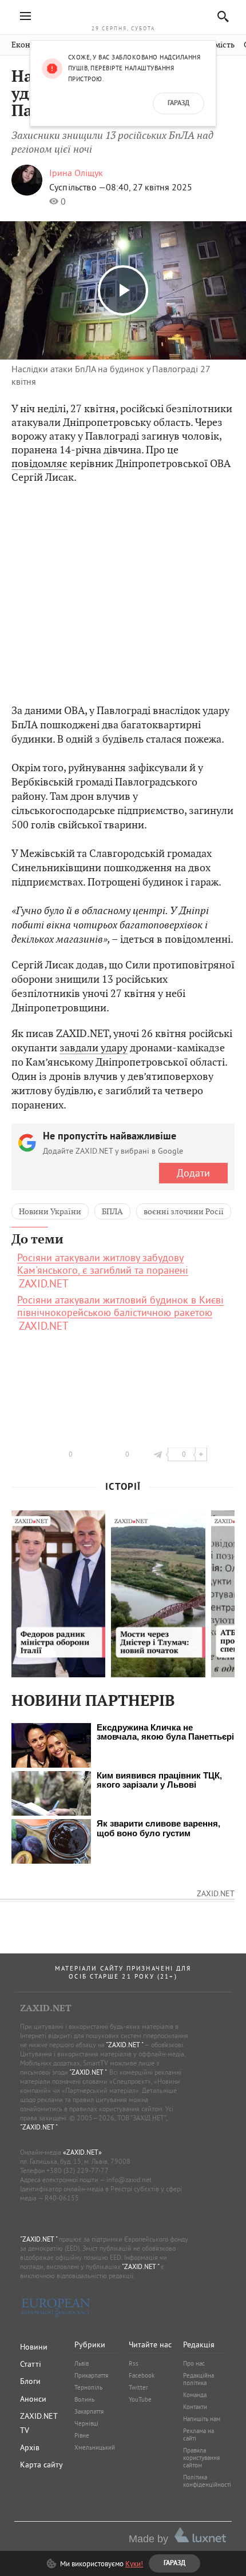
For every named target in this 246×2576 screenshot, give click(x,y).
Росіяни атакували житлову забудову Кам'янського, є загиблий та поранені (103, 1264)
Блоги (30, 2381)
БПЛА (112, 1211)
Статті (31, 2364)
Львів (82, 2363)
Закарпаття (89, 2411)
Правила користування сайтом (201, 2458)
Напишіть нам (202, 2419)
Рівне (82, 2435)
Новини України (50, 1211)
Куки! (134, 2563)
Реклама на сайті (199, 2435)
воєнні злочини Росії (184, 1211)
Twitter (138, 2387)
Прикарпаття (91, 2375)
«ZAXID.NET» (82, 2152)
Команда (195, 2395)
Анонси (33, 2399)
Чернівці (86, 2423)
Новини (34, 2347)
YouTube (140, 2399)
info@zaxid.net (129, 2180)
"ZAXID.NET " (124, 2045)
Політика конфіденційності (207, 2481)
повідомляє (39, 463)
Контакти (195, 2407)
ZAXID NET (123, 15)
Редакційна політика (199, 2379)
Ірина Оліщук (76, 173)
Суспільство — (78, 187)
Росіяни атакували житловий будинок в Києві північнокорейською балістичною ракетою (120, 1306)
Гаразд (178, 103)
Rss (134, 2363)
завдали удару (94, 1048)
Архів (30, 2447)
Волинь (84, 2399)
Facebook (142, 2375)
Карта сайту (41, 2465)
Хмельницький (95, 2447)
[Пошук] (220, 16)
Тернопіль (88, 2387)
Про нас (194, 2363)
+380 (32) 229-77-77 (78, 2170)
